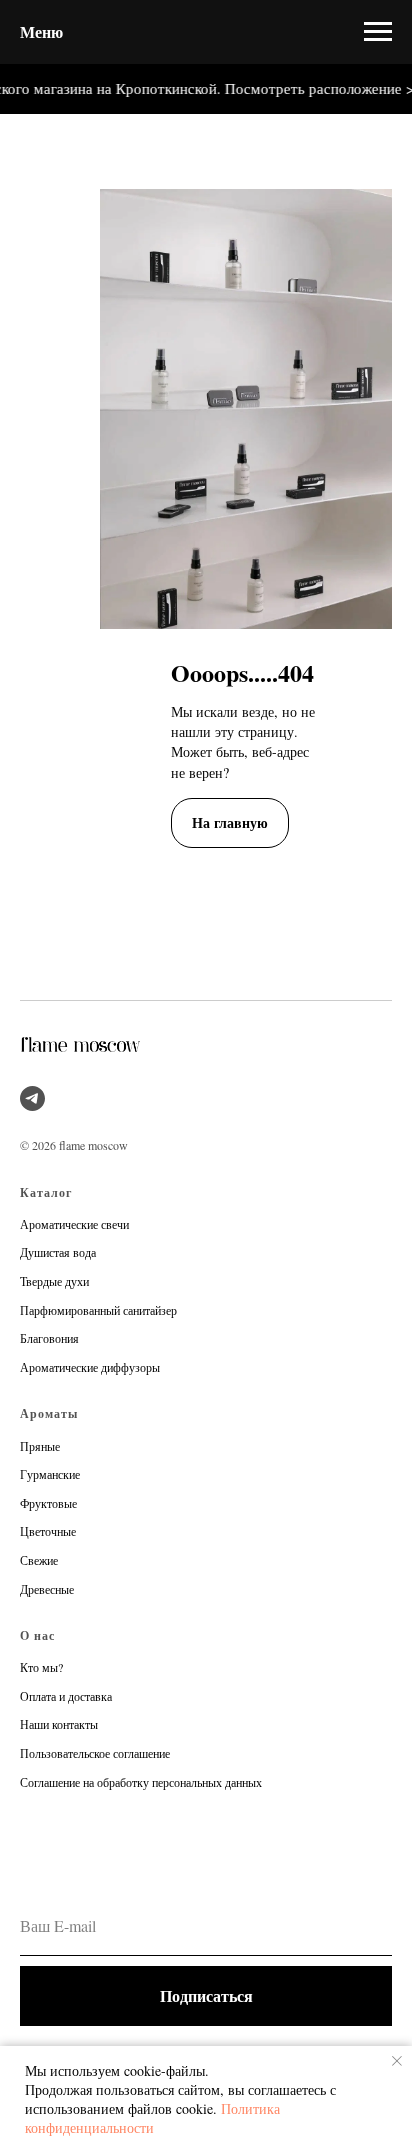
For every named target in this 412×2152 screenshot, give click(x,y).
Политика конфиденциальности (152, 2118)
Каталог (46, 1192)
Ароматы (49, 1413)
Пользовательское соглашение (95, 1753)
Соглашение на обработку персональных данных (141, 1782)
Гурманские (50, 1474)
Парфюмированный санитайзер (98, 1310)
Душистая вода (58, 1252)
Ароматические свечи (74, 1224)
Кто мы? (41, 1667)
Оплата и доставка (66, 1696)
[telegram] (32, 1098)
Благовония (49, 1338)
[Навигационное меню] (378, 32)
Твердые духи (54, 1281)
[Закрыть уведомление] (397, 2061)
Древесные (47, 1589)
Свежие (39, 1560)
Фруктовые (48, 1503)
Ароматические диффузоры (90, 1367)
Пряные (40, 1446)
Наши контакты (59, 1724)
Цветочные (48, 1531)
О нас (37, 1635)
